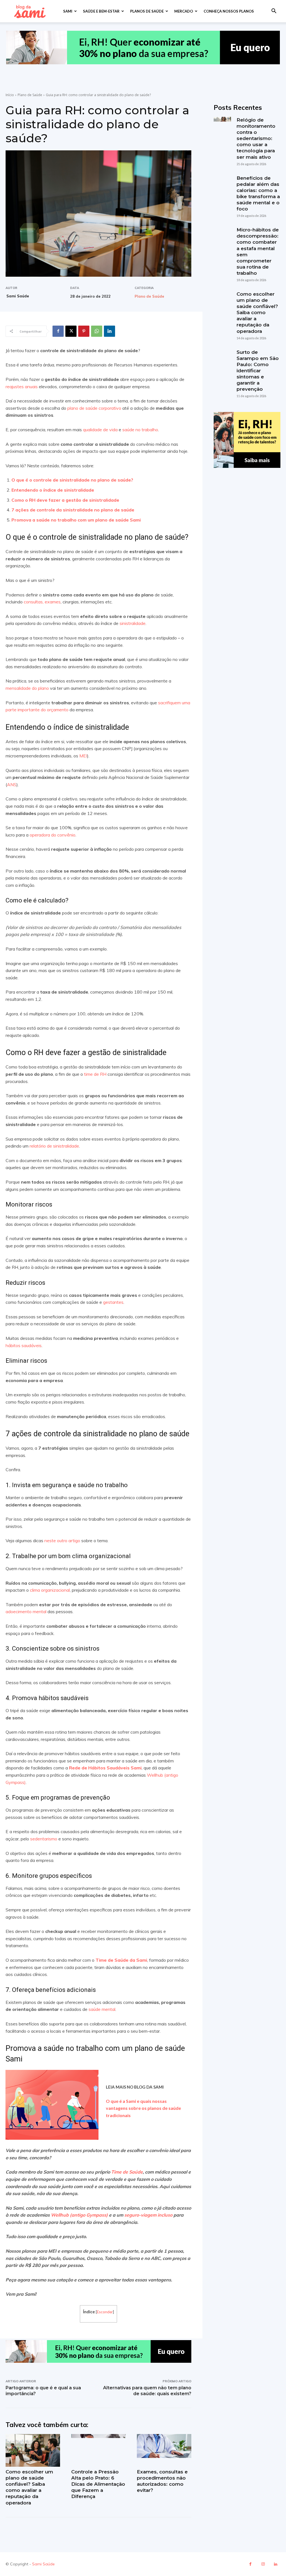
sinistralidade (132, 623)
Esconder (105, 2312)
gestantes (113, 1302)
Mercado (184, 11)
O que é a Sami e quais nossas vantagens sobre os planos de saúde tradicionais (143, 2108)
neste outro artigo (62, 1541)
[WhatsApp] (97, 331)
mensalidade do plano (27, 688)
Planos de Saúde (147, 11)
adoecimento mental (26, 1612)
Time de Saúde (127, 2172)
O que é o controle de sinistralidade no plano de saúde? (72, 480)
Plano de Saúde (30, 95)
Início (10, 95)
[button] (274, 12)
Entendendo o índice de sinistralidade (53, 490)
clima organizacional (49, 1590)
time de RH (95, 1074)
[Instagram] (263, 2564)
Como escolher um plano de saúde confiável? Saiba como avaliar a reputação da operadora (257, 313)
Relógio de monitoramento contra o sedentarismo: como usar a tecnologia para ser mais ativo (256, 138)
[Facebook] (58, 331)
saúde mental (101, 2009)
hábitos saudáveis (24, 1345)
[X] (71, 331)
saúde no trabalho (140, 430)
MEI (83, 756)
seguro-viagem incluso (148, 2215)
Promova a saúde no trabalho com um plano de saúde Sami (76, 520)
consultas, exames (42, 602)
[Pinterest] (84, 331)
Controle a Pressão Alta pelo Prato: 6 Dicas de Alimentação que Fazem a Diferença (98, 2484)
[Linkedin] (109, 331)
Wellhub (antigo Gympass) (79, 2215)
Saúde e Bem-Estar (101, 11)
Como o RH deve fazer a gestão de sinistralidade (65, 500)
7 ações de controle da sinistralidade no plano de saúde (73, 510)
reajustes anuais (22, 387)
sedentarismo (43, 1839)
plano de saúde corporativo (94, 408)
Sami (68, 11)
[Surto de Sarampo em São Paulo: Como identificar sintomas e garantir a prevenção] (222, 358)
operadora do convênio (52, 835)
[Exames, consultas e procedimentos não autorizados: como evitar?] (164, 2450)
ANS (12, 785)
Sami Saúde (18, 296)
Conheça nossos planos (229, 11)
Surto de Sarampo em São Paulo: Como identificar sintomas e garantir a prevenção (258, 371)
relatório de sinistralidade (54, 1146)
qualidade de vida (100, 430)
